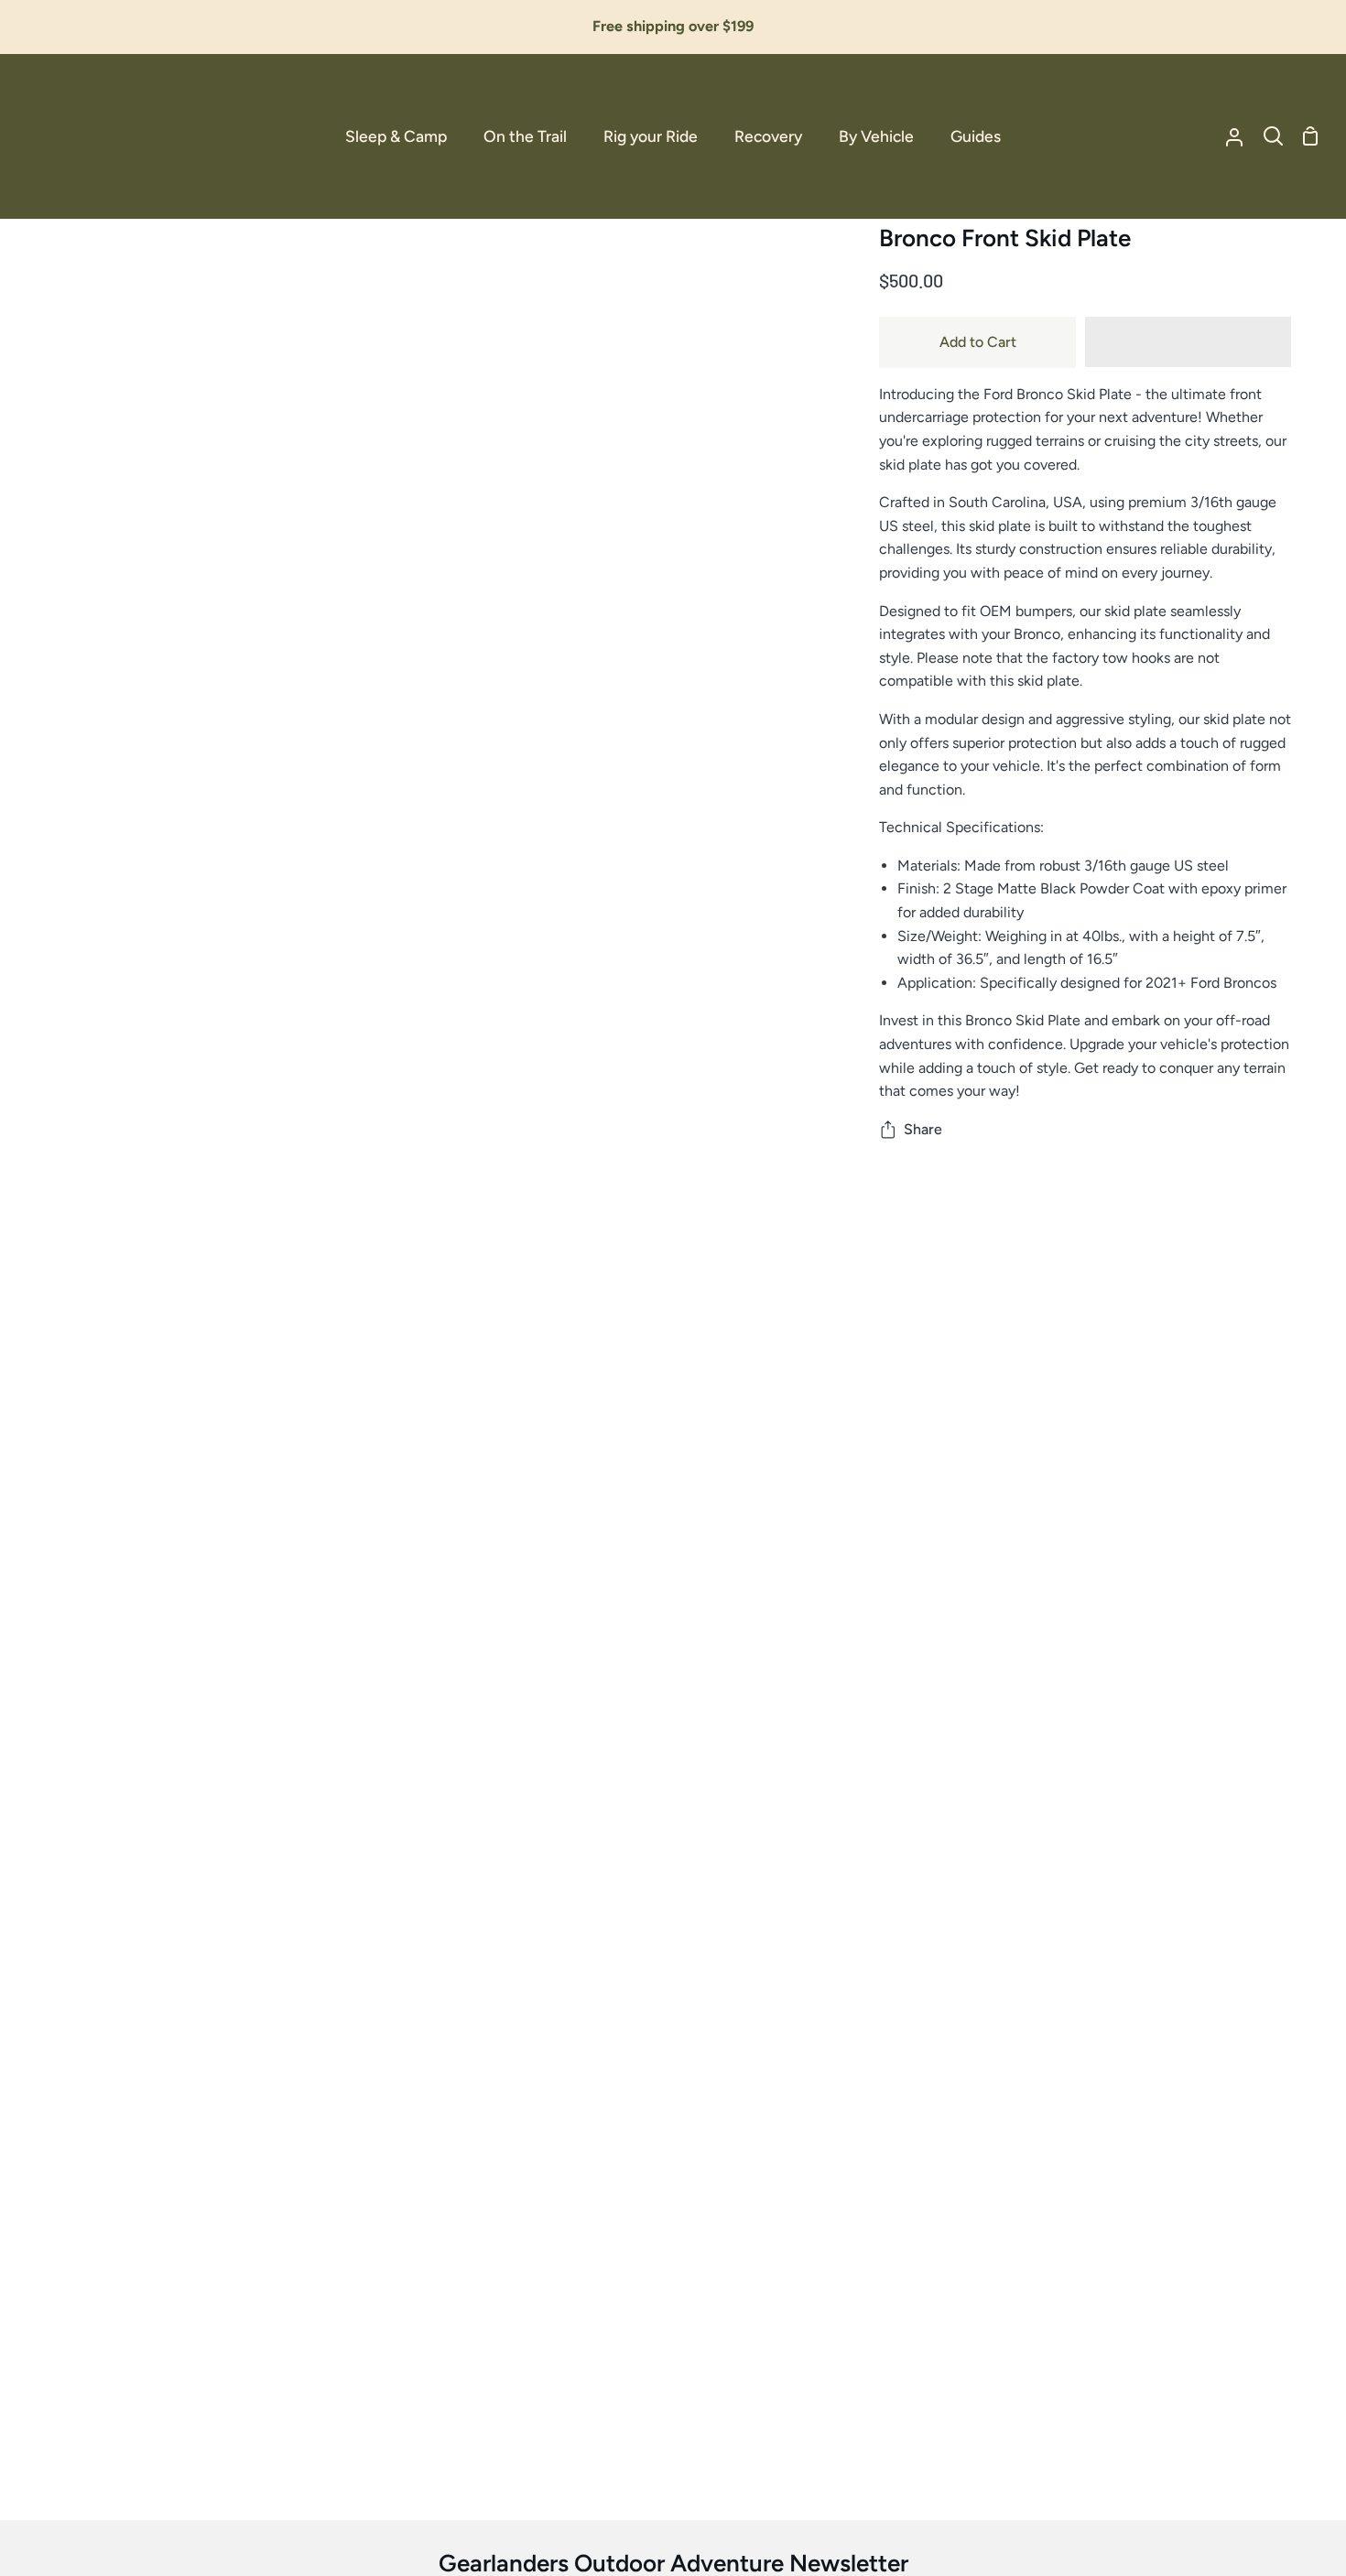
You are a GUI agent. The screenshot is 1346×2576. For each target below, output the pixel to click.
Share (923, 1129)
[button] (1188, 342)
